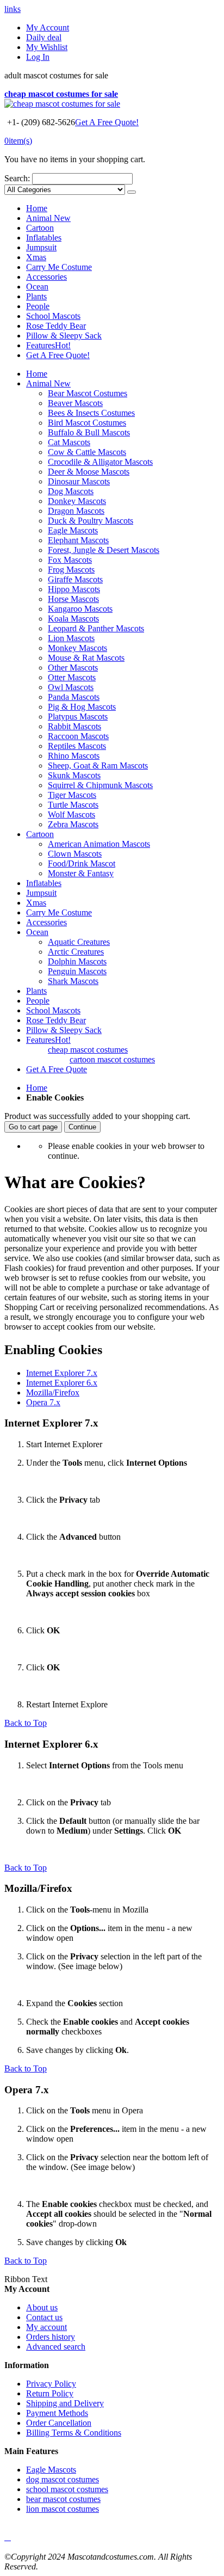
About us (42, 2307)
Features (48, 345)
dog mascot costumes (63, 2479)
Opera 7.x (43, 1402)
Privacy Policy (51, 2384)
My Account (48, 27)
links (13, 9)
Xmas (36, 257)
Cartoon (40, 228)
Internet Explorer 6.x (62, 1383)
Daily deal (44, 37)
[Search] (132, 192)
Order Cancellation (59, 2423)
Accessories (46, 277)
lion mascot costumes (63, 2509)
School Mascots (53, 316)
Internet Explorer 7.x (62, 1373)
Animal (48, 218)
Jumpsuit (41, 247)
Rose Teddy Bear (56, 326)
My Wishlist (47, 47)
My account (46, 2327)
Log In (38, 57)
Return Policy (50, 2393)
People (38, 306)
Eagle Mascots (51, 2470)
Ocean (37, 287)
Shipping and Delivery (65, 2403)
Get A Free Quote (57, 1069)
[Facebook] (5, 2537)
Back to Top (26, 1723)
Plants (36, 296)
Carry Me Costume (59, 267)
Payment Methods (57, 2413)
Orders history (51, 2337)
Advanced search (56, 2347)
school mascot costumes (67, 2489)
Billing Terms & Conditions (74, 2433)
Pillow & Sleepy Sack (64, 336)
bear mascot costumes (63, 2499)
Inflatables (44, 238)
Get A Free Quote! (107, 122)
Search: (17, 178)
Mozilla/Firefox (53, 1392)
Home (37, 1088)
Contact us (44, 2317)
